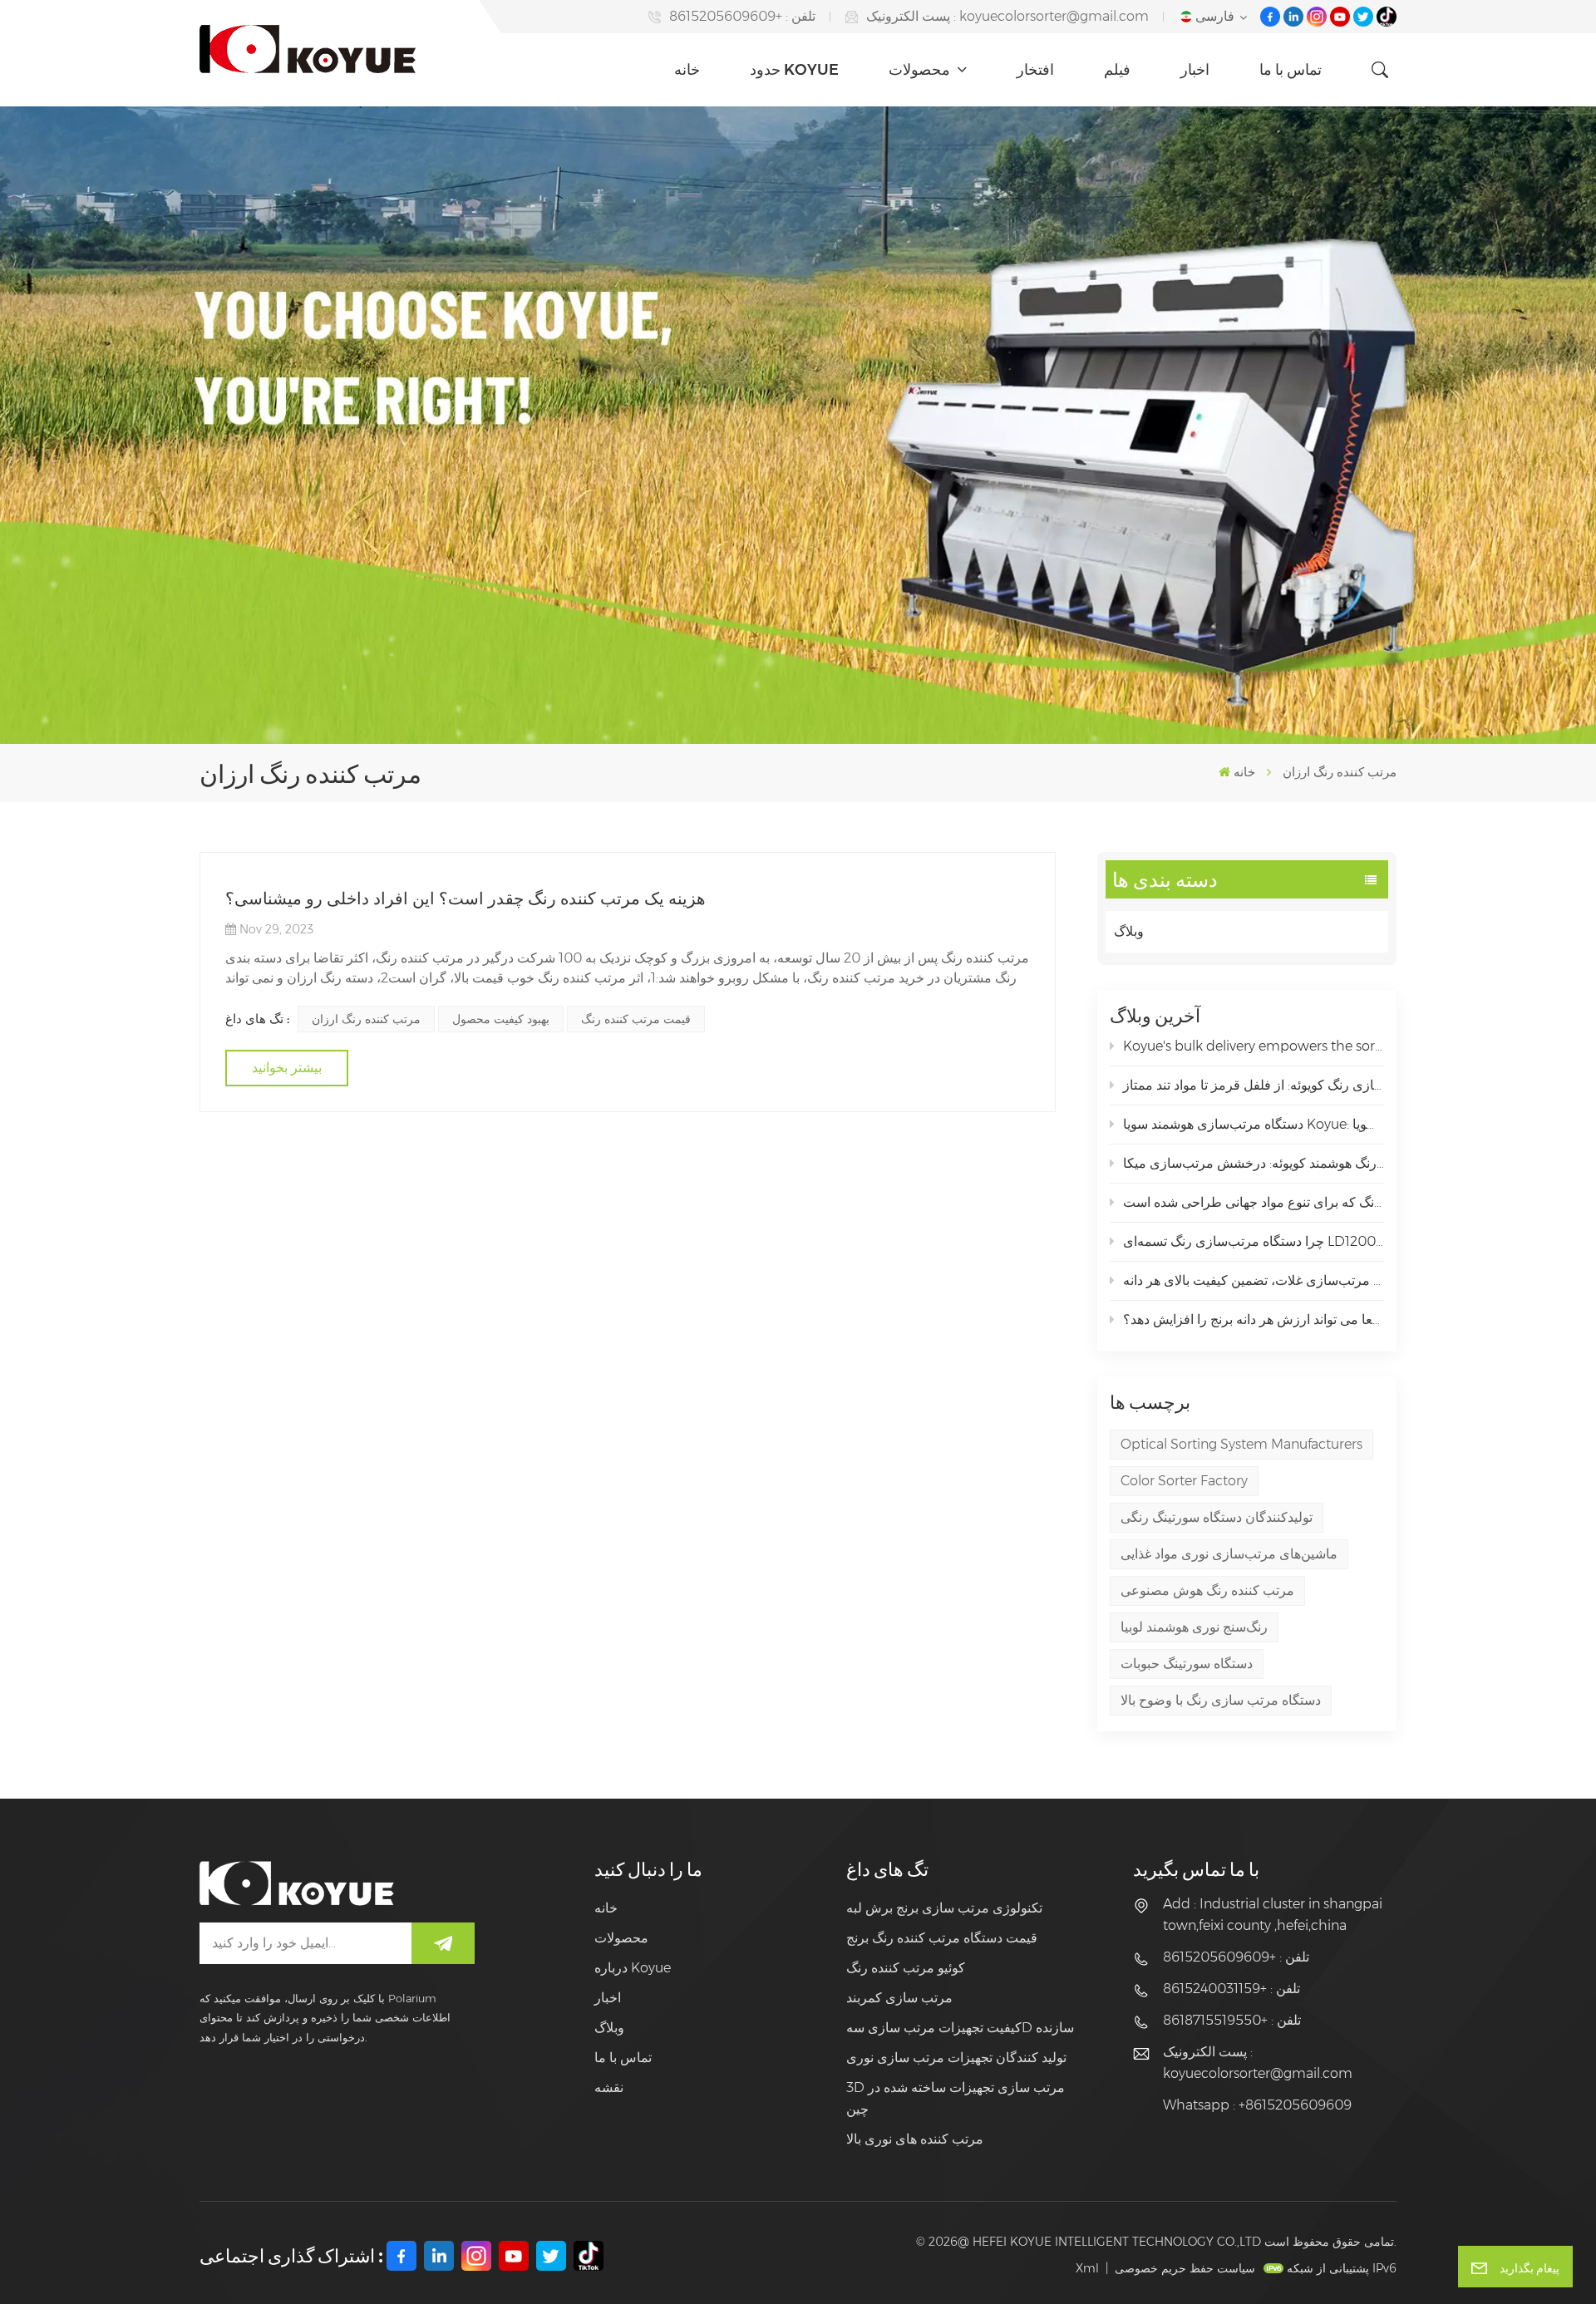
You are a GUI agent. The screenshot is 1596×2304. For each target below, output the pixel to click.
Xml (1087, 2268)
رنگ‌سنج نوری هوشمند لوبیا (1194, 1627)
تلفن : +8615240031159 (1231, 1989)
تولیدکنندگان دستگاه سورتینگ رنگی (1217, 1517)
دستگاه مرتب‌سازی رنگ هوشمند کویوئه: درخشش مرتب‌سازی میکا (1254, 1163)
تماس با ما (1291, 70)
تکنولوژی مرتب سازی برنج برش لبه (944, 1908)
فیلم (1117, 70)
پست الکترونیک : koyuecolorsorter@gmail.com (1007, 16)
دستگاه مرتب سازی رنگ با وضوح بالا (1221, 1700)
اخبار (1195, 70)
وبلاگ (1129, 931)
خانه (687, 70)
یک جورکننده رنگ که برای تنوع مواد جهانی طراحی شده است (1254, 1202)
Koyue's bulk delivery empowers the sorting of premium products (1254, 1046)
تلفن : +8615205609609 (742, 16)
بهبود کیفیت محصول (501, 1019)
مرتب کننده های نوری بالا (915, 2139)
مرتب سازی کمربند (899, 1998)
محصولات (921, 70)
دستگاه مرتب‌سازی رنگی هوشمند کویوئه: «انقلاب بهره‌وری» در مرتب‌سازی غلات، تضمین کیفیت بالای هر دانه (1254, 1280)
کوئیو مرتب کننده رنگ (906, 1968)
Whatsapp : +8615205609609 (1257, 2105)
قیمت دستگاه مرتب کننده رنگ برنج (942, 1938)
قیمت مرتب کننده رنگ (636, 1019)
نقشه (609, 2087)
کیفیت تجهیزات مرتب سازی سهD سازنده (960, 2028)
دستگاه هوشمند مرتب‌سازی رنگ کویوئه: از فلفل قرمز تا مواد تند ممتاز (1254, 1085)
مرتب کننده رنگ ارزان (366, 1019)
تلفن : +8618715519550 (1232, 2020)
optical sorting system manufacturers (1241, 1444)
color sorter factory (1184, 1481)
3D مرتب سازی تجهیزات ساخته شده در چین (956, 2098)
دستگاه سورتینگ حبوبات (1187, 1664)
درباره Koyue (633, 1968)
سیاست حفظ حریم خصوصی (1185, 2268)
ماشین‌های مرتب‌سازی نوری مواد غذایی (1229, 1554)
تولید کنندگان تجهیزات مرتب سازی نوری (956, 2058)
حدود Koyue (794, 70)
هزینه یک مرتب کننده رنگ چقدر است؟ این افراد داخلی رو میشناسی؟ (465, 898)
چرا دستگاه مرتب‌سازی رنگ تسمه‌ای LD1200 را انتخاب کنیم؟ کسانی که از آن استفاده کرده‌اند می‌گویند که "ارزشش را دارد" (1254, 1241)
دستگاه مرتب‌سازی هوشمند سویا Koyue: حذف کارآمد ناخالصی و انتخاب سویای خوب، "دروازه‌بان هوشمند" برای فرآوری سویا (1254, 1124)
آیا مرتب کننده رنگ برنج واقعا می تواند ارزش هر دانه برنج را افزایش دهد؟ (1254, 1319)
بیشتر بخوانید (287, 1068)
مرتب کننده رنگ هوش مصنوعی (1207, 1590)
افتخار (1035, 70)
